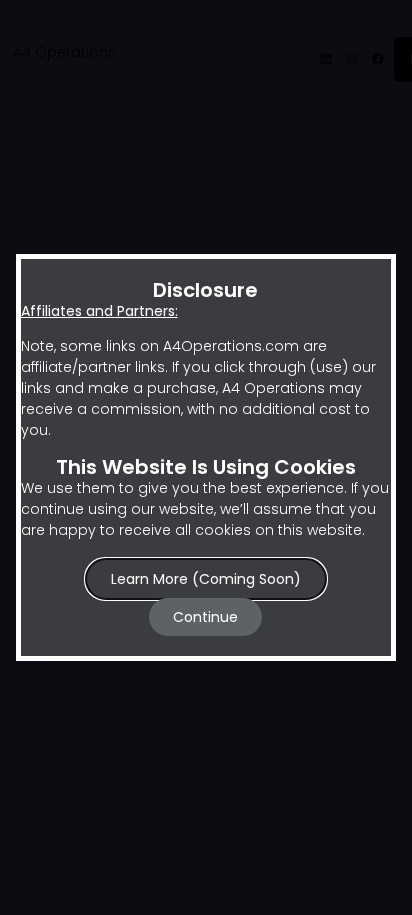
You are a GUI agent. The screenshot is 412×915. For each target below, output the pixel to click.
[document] (206, 457)
